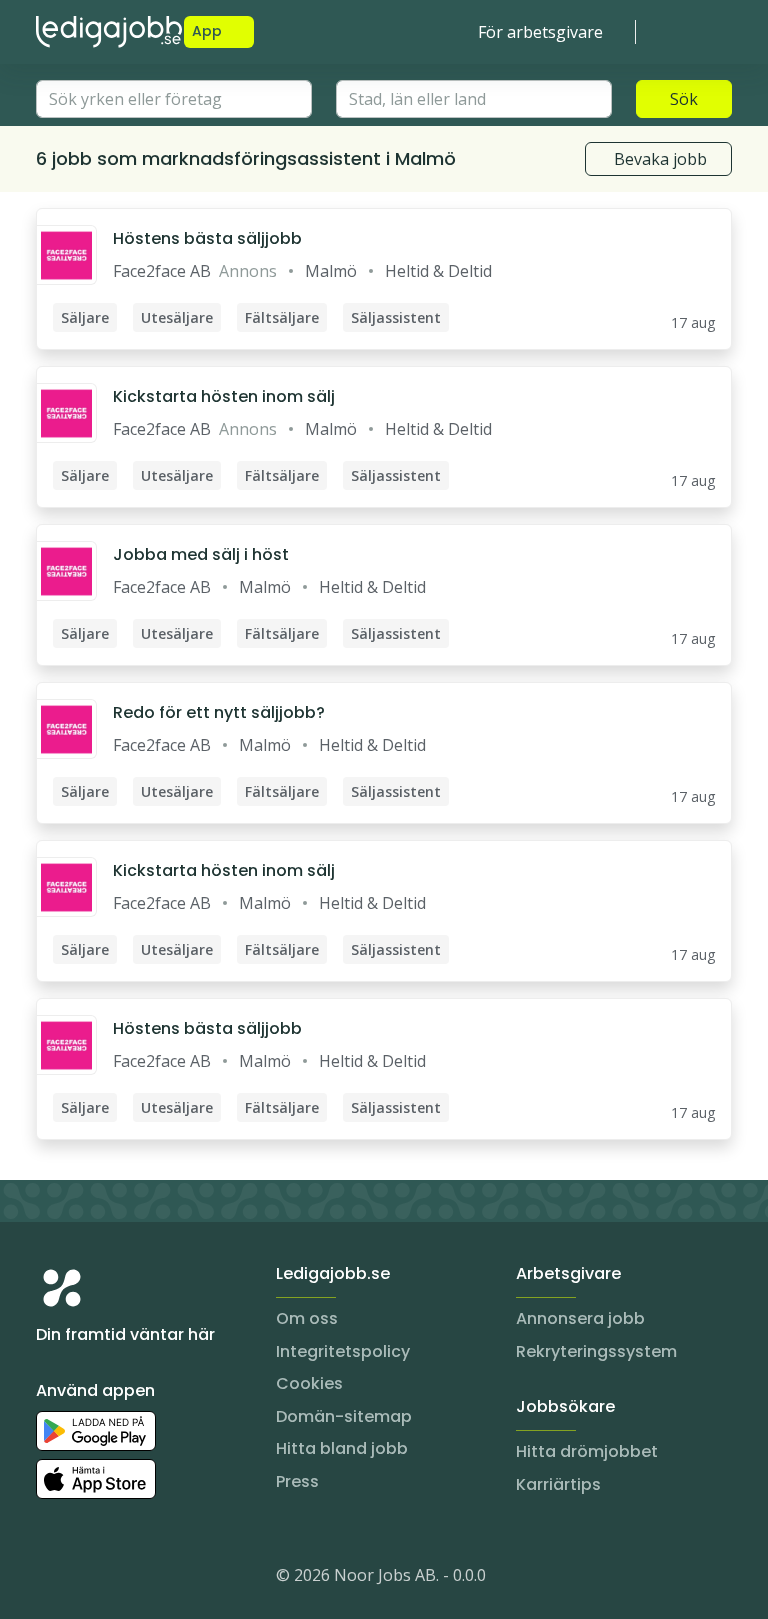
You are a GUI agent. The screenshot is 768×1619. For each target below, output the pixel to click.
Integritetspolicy (343, 1351)
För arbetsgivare (540, 32)
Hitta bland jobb (342, 1448)
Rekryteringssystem (596, 1351)
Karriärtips (558, 1484)
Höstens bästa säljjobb (207, 238)
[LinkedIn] (92, 1579)
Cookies (309, 1383)
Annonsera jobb (580, 1318)
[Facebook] (132, 1579)
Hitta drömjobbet (587, 1451)
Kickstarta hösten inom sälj (224, 396)
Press (297, 1481)
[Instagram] (52, 1579)
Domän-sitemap (344, 1416)
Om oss (307, 1318)
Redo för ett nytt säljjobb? (219, 712)
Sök (684, 99)
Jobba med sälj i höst (201, 554)
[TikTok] (172, 1579)
